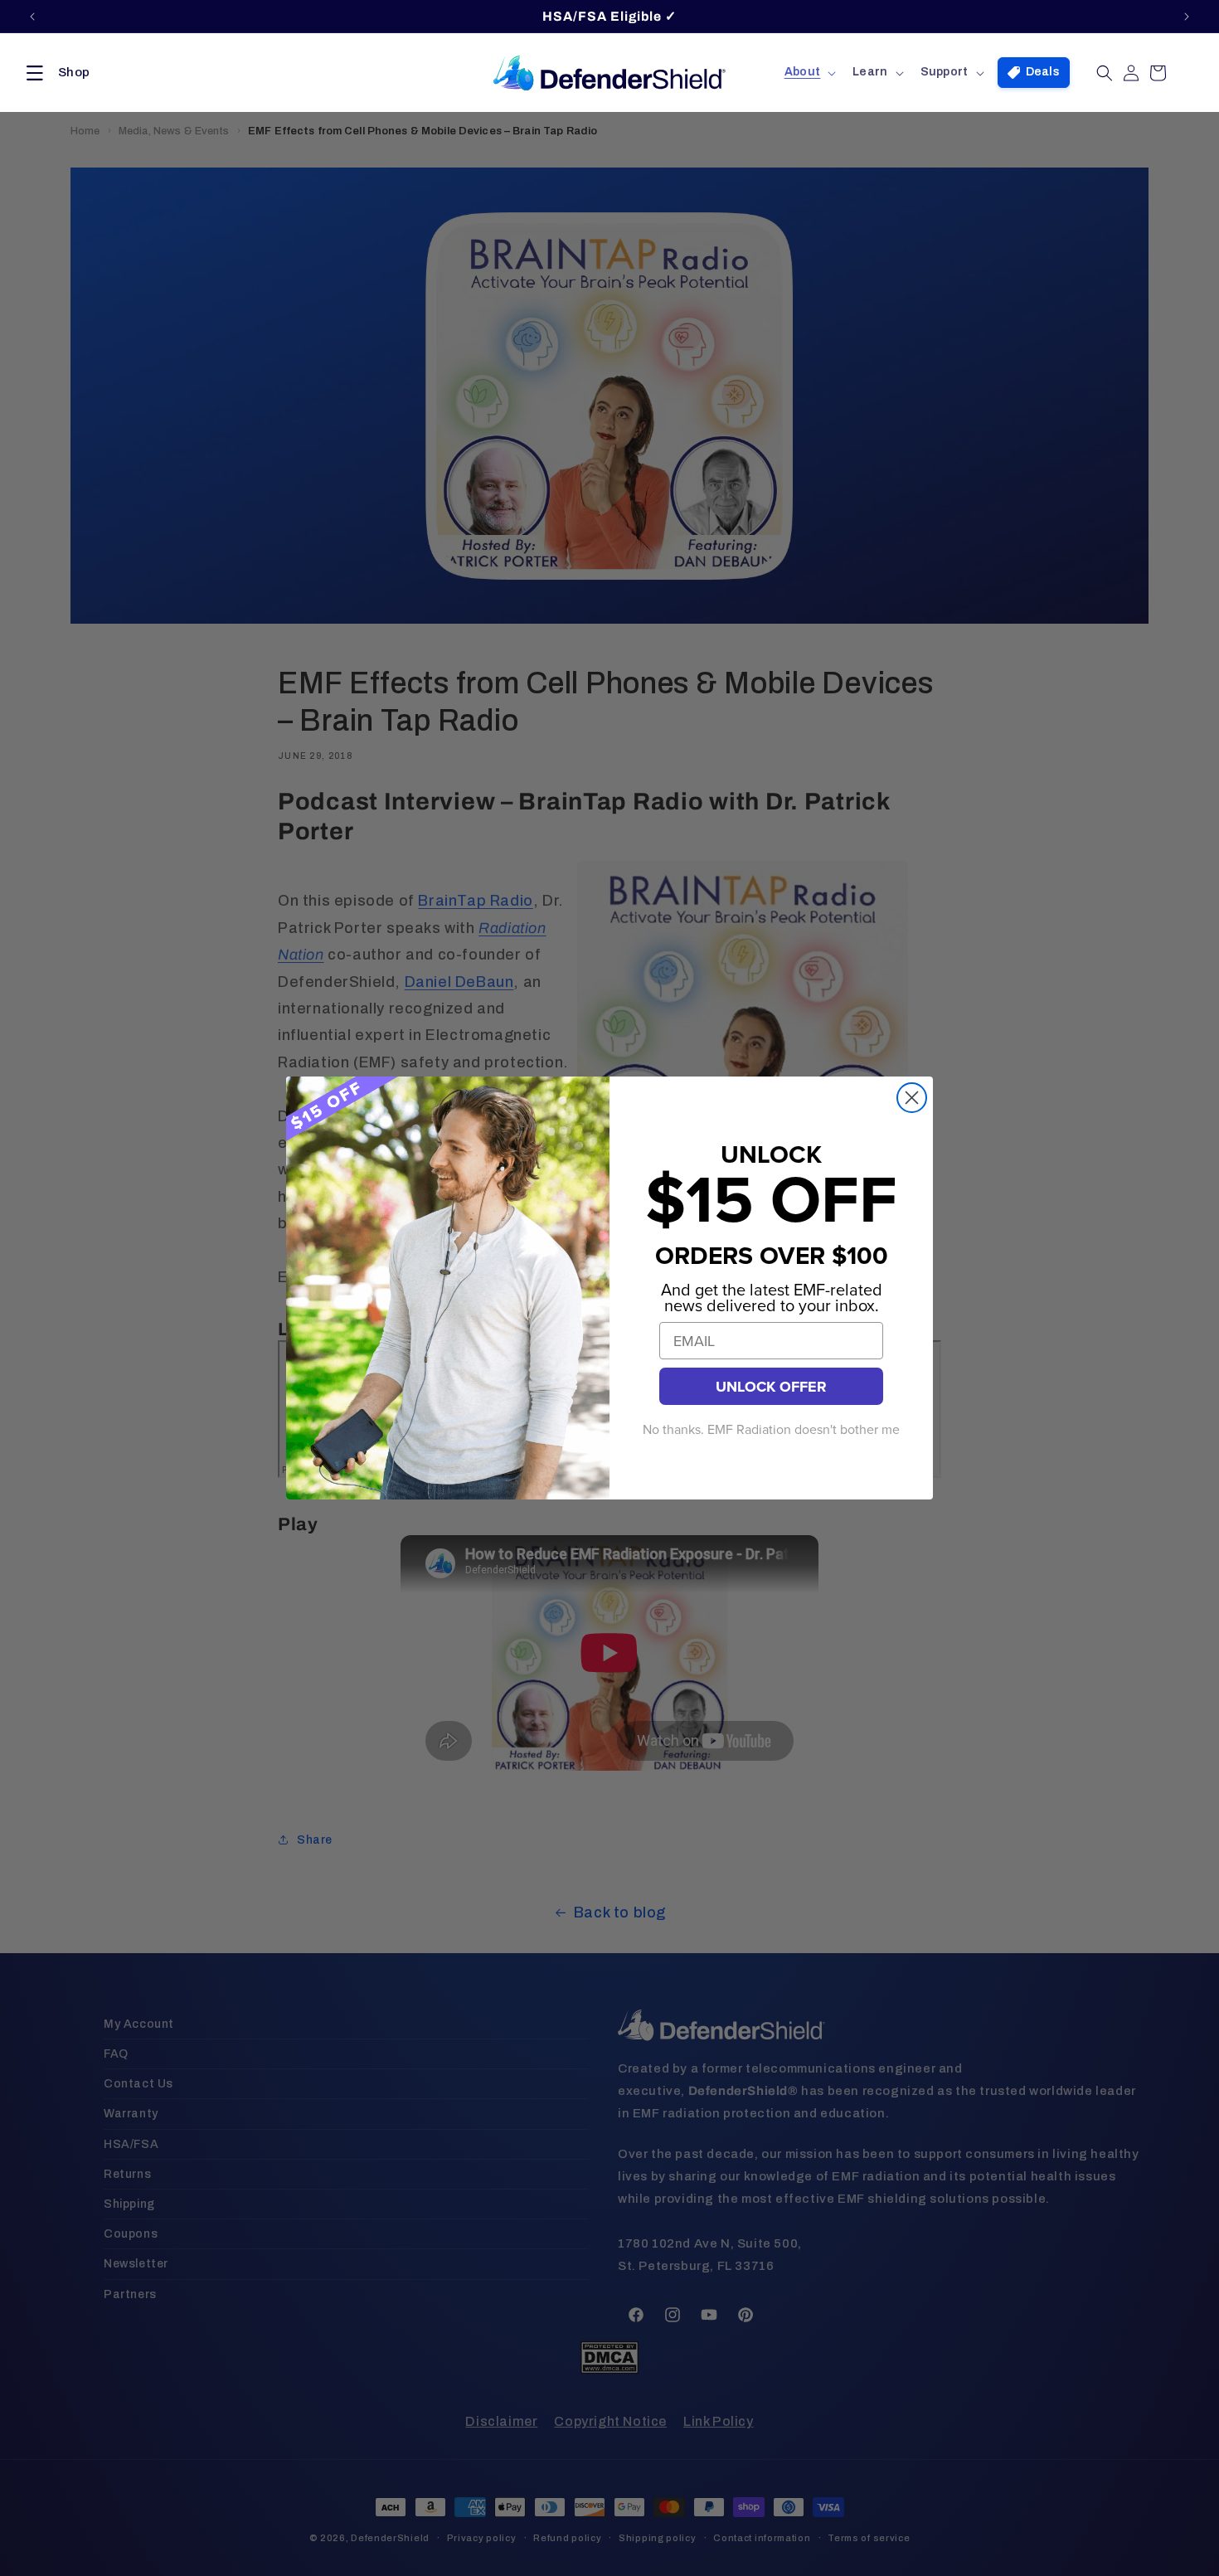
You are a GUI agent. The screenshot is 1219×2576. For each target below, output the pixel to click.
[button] (55, 73)
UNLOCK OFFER (771, 1387)
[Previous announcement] (32, 17)
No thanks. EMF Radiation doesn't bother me (771, 1430)
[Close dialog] (912, 1098)
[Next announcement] (1187, 17)
